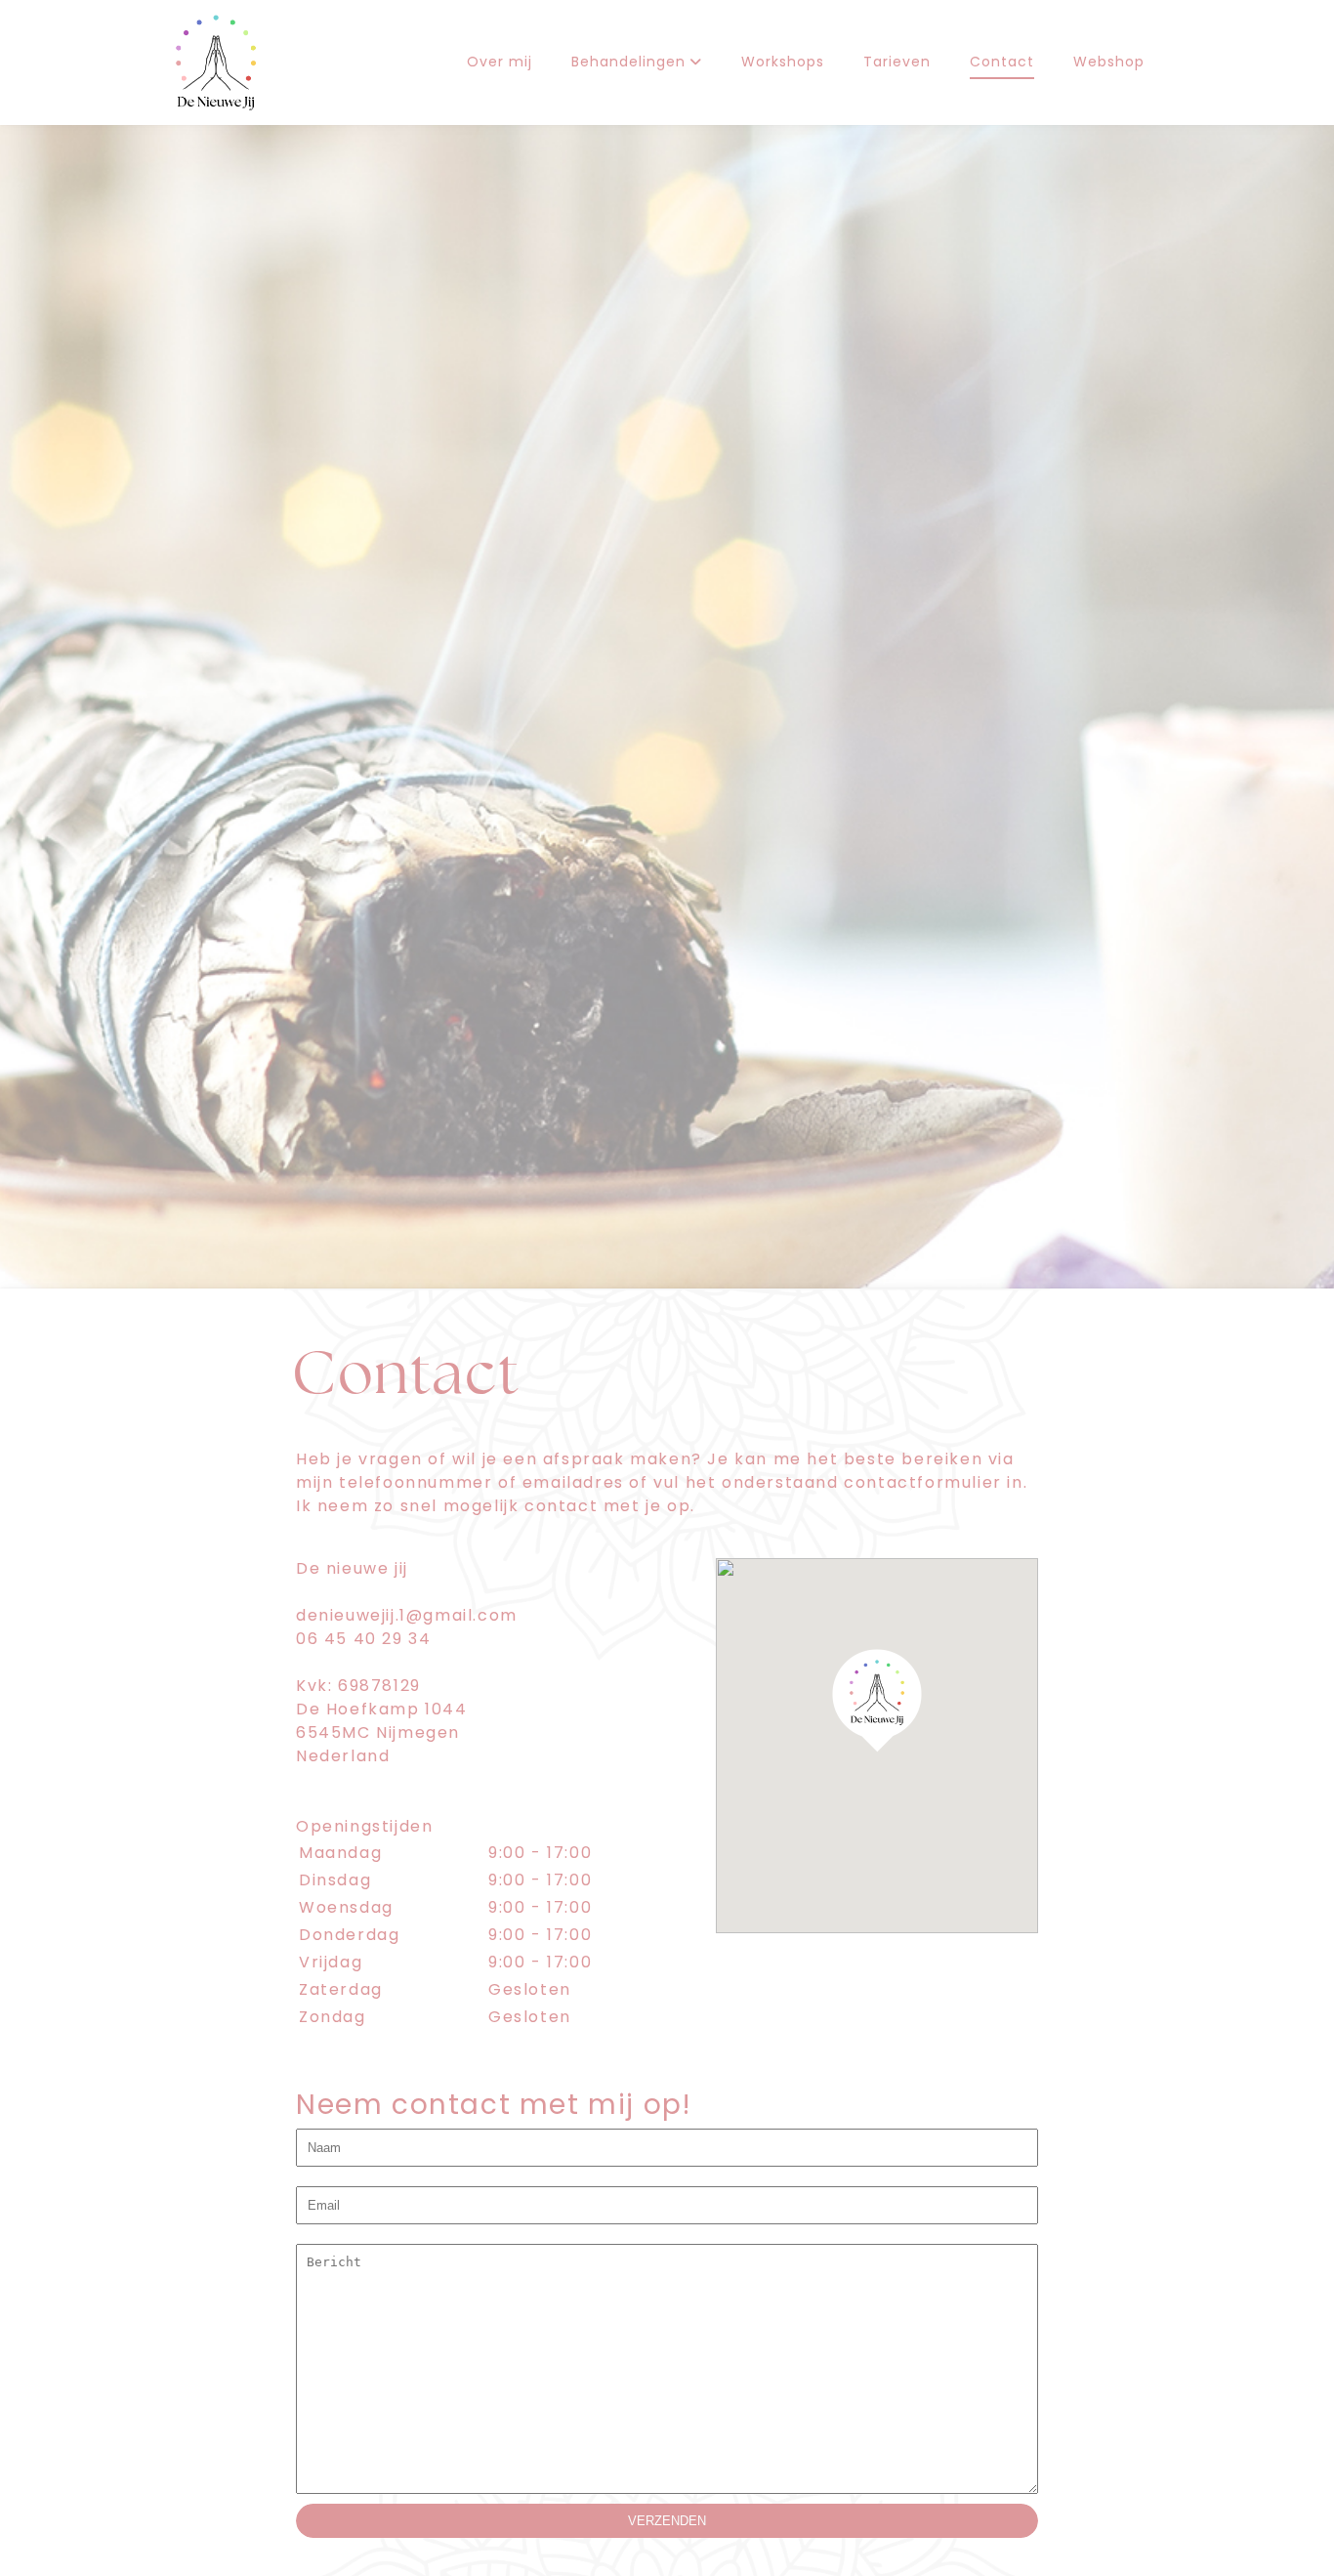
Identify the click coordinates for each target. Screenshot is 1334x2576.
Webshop (1109, 63)
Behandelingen (631, 63)
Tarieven (897, 63)
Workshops (783, 63)
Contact (1002, 63)
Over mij (500, 63)
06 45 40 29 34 (363, 1640)
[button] (877, 1700)
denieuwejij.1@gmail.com (407, 1617)
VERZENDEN (667, 2521)
